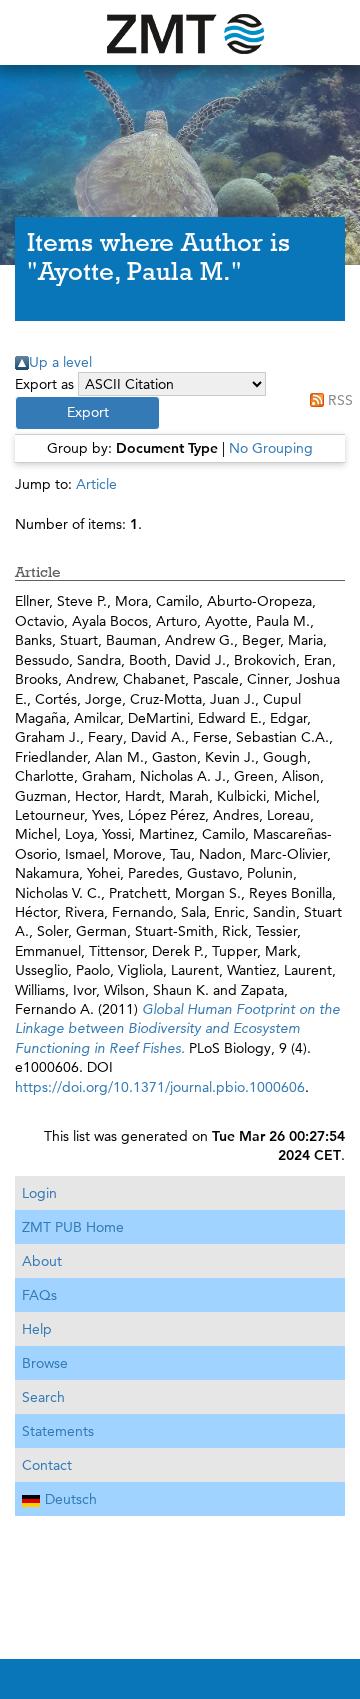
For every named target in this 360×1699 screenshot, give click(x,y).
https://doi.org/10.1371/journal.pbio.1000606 (160, 1087)
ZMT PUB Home (73, 1227)
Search (43, 1397)
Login (39, 1193)
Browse (45, 1363)
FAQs (39, 1295)
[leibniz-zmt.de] (180, 32)
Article (96, 484)
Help (37, 1329)
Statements (58, 1431)
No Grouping (271, 448)
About (42, 1261)
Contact (47, 1465)
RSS (340, 400)
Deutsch (71, 1499)
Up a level (60, 362)
